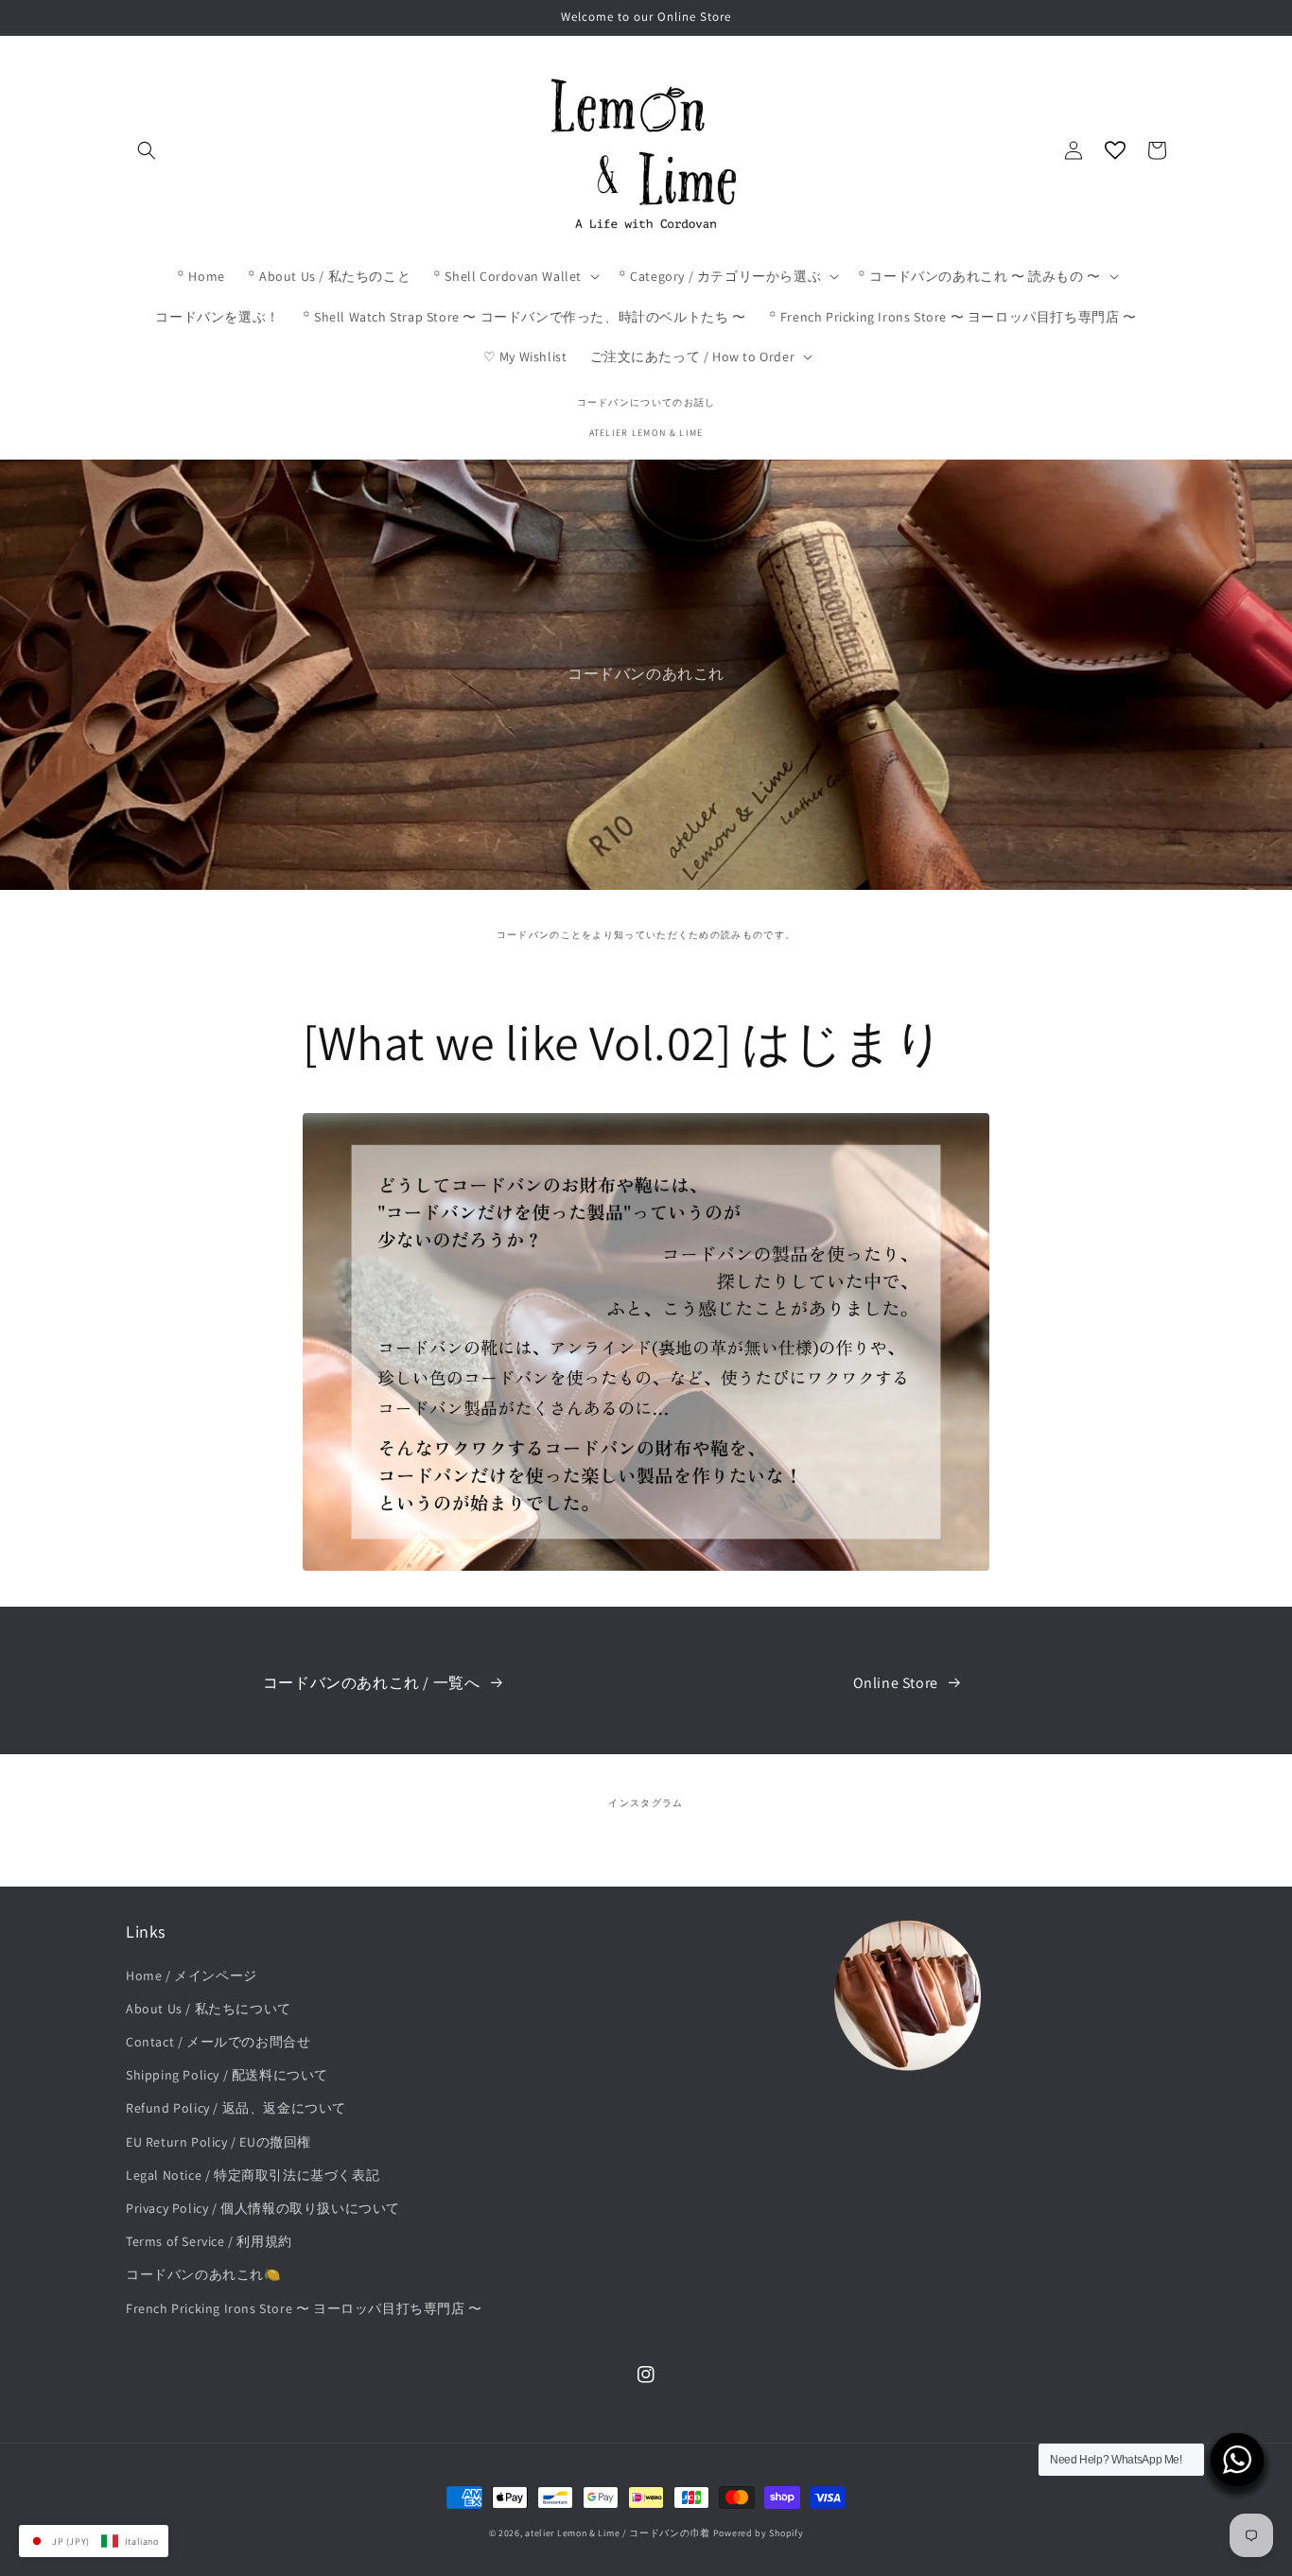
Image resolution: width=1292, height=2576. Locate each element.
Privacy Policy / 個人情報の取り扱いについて (263, 2208)
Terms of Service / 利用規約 (209, 2241)
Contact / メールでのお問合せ (218, 2042)
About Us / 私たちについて (209, 2009)
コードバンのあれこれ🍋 (203, 2274)
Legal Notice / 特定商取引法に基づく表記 (253, 2175)
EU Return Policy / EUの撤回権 (218, 2142)
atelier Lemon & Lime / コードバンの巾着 (618, 2533)
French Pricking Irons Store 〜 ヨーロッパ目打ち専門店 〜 (304, 2308)
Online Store (896, 1683)
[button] (147, 150)
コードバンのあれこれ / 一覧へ (372, 1683)
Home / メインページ (192, 1976)
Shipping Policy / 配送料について (227, 2075)
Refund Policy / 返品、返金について (236, 2108)
